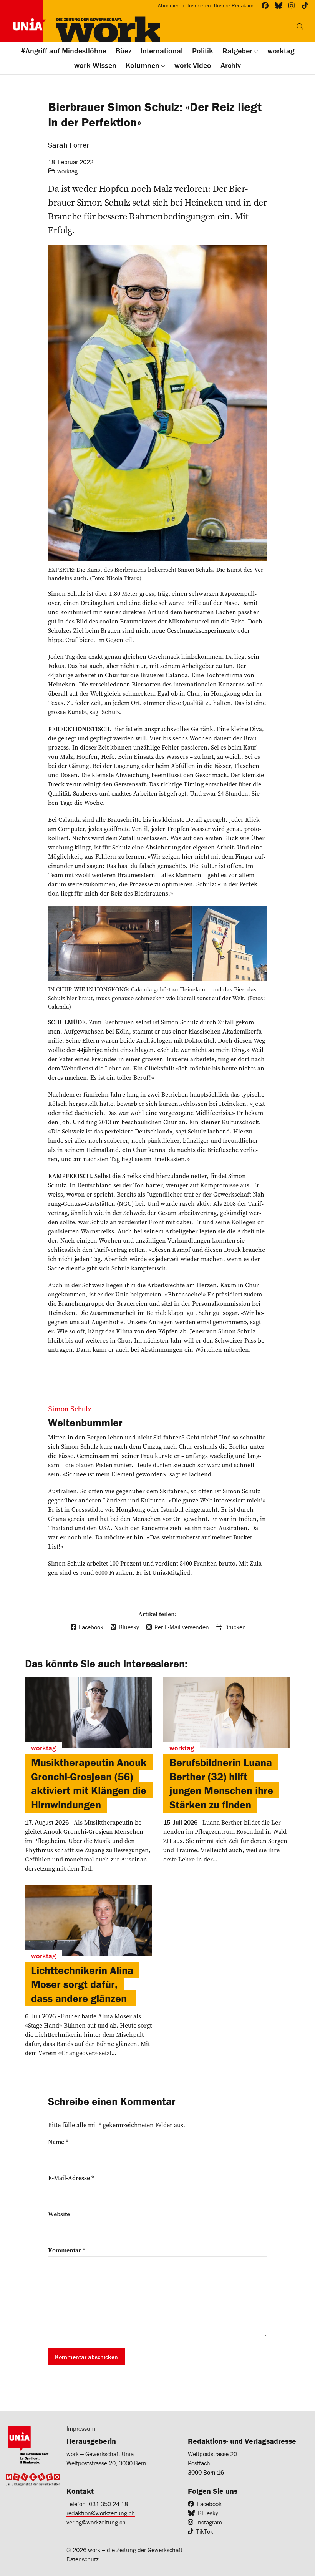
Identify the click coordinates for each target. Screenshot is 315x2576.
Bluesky (208, 2513)
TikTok (205, 2531)
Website (59, 2214)
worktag (67, 171)
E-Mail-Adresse (71, 2178)
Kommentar (67, 2250)
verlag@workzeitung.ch (96, 2522)
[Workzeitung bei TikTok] (305, 6)
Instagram (209, 2522)
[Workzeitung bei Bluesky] (279, 6)
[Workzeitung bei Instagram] (292, 6)
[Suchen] (300, 27)
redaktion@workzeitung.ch (101, 2513)
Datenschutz (83, 2559)
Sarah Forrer (69, 145)
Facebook (209, 2504)
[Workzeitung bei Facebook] (265, 6)
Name (58, 2142)
